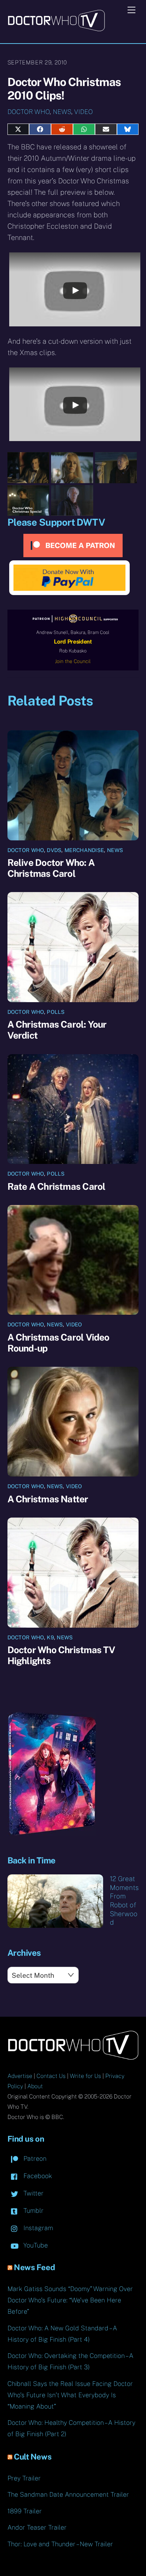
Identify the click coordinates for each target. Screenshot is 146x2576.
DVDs (54, 850)
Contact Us (51, 2076)
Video (83, 112)
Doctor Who (29, 112)
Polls (56, 1012)
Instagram (37, 2228)
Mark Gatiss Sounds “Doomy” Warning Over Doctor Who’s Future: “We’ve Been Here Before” (70, 2300)
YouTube (35, 2245)
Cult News (33, 2457)
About (35, 2086)
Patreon (34, 2158)
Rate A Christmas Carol (57, 1186)
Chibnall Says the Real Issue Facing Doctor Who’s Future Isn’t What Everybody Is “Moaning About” (70, 2395)
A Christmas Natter (48, 1499)
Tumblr (33, 2211)
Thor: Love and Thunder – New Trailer (60, 2544)
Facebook (37, 2176)
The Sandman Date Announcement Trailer (68, 2494)
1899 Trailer (25, 2511)
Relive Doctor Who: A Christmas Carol (51, 868)
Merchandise (84, 850)
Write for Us (85, 2076)
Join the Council (73, 661)
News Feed (34, 2267)
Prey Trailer (24, 2478)
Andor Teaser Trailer (37, 2527)
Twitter (33, 2193)
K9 (50, 1637)
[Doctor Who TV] (56, 29)
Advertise (20, 2076)
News (62, 112)
